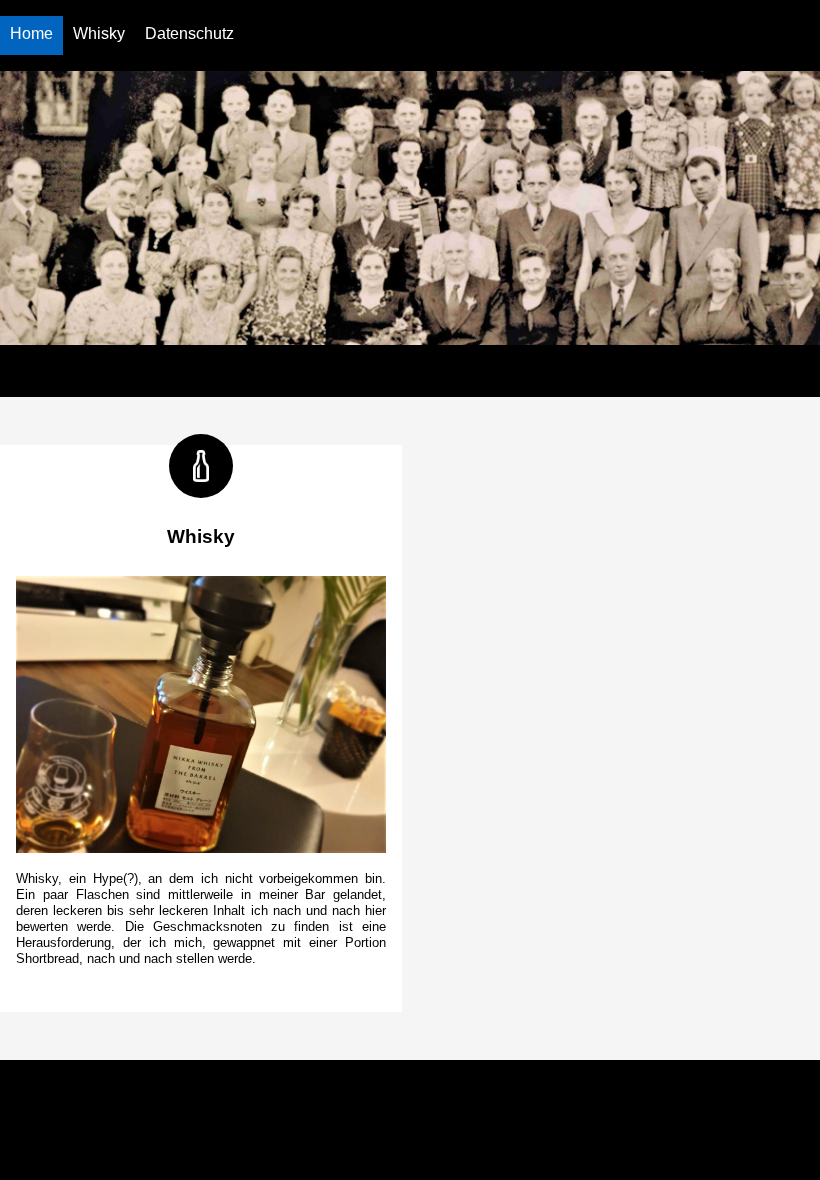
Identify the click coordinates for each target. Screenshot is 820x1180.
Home (31, 33)
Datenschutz (189, 33)
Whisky (99, 33)
